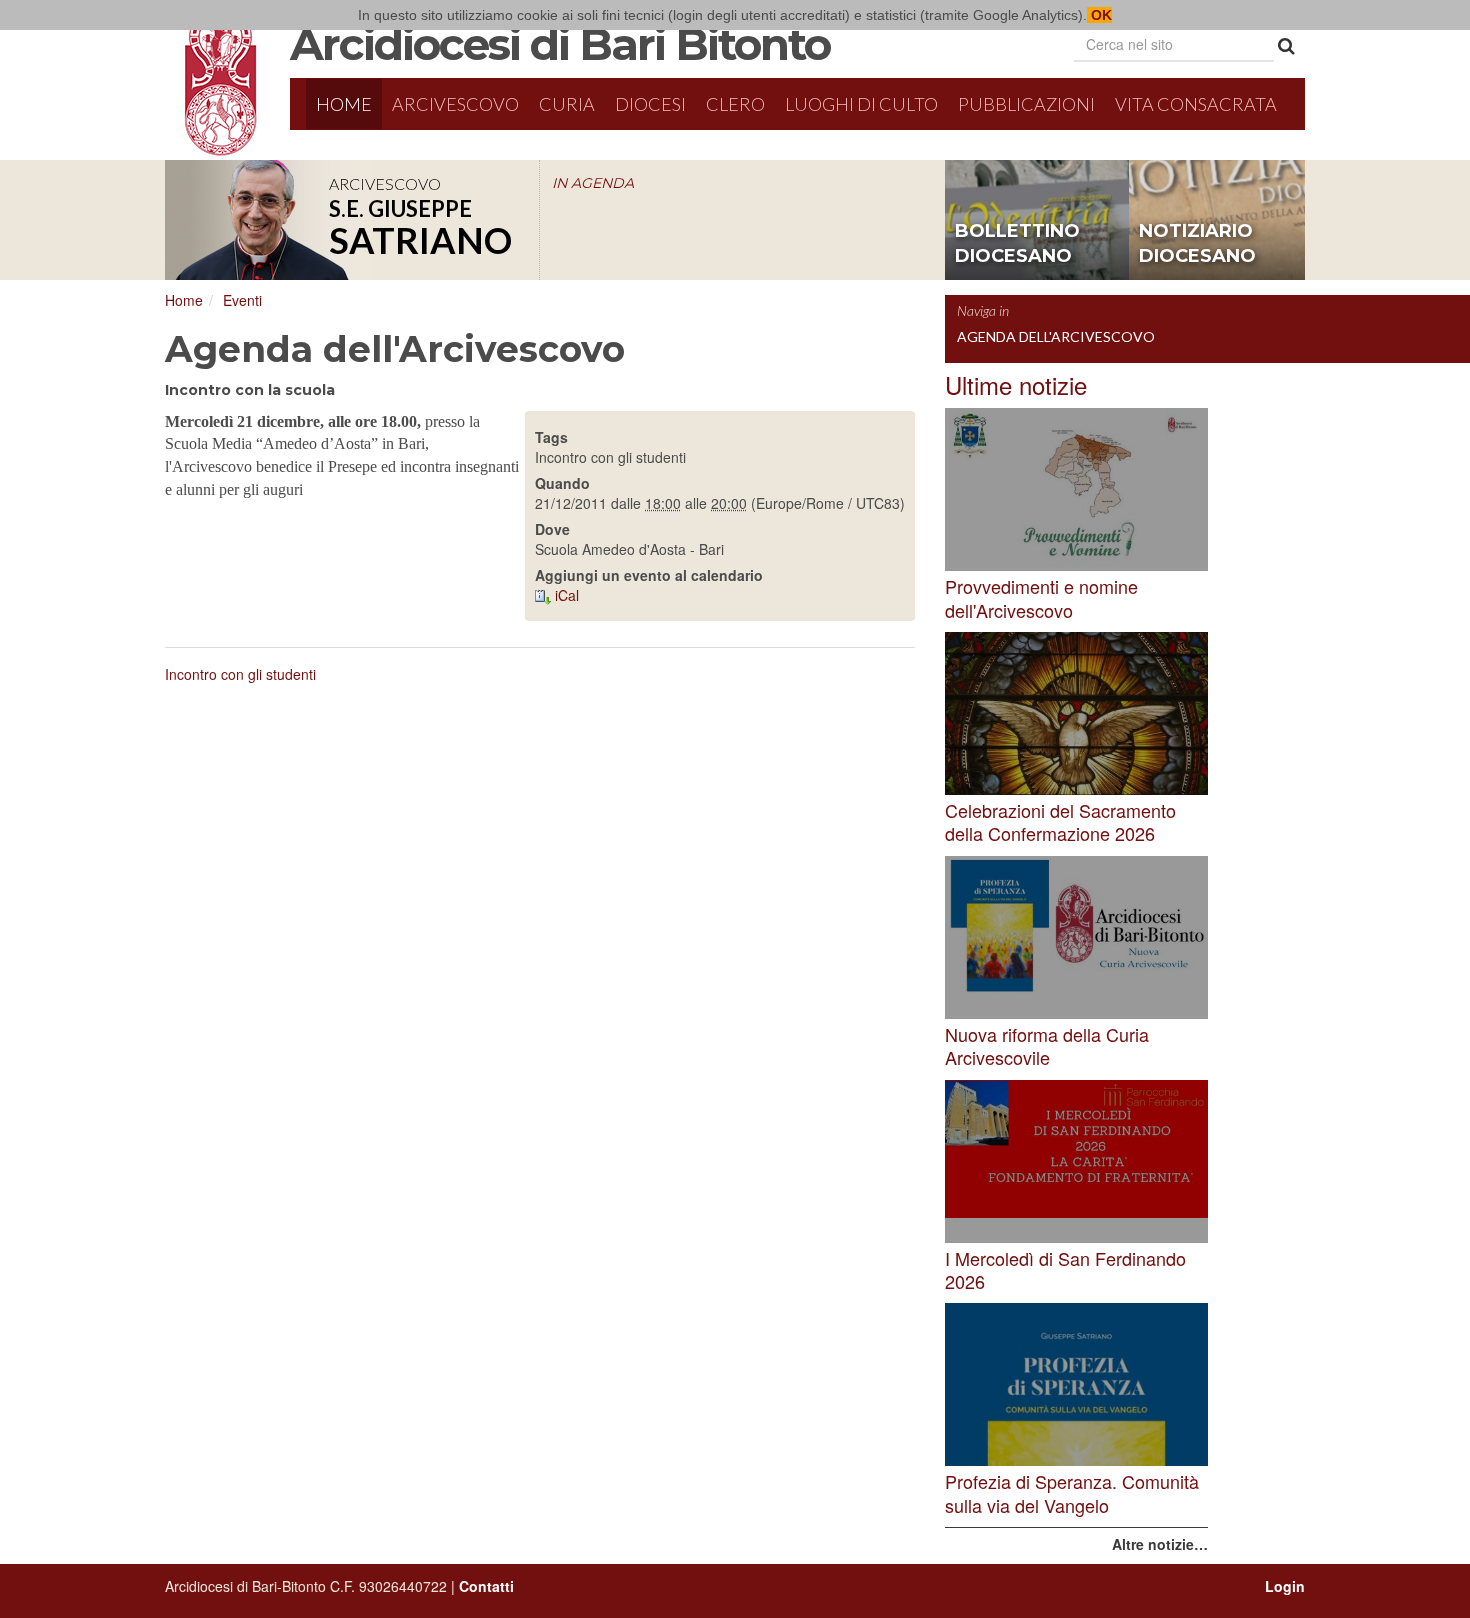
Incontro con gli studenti (240, 674)
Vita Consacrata (1196, 104)
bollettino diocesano (1017, 244)
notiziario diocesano (1197, 244)
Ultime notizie (1016, 384)
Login (1285, 1586)
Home (344, 104)
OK (1099, 15)
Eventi (242, 300)
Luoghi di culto (861, 104)
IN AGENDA (593, 183)
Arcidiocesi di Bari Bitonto (560, 44)
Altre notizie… (1160, 1544)
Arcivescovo (455, 104)
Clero (735, 104)
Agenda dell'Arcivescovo (1056, 336)
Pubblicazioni (1026, 104)
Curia (567, 104)
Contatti (486, 1586)
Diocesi (650, 104)
